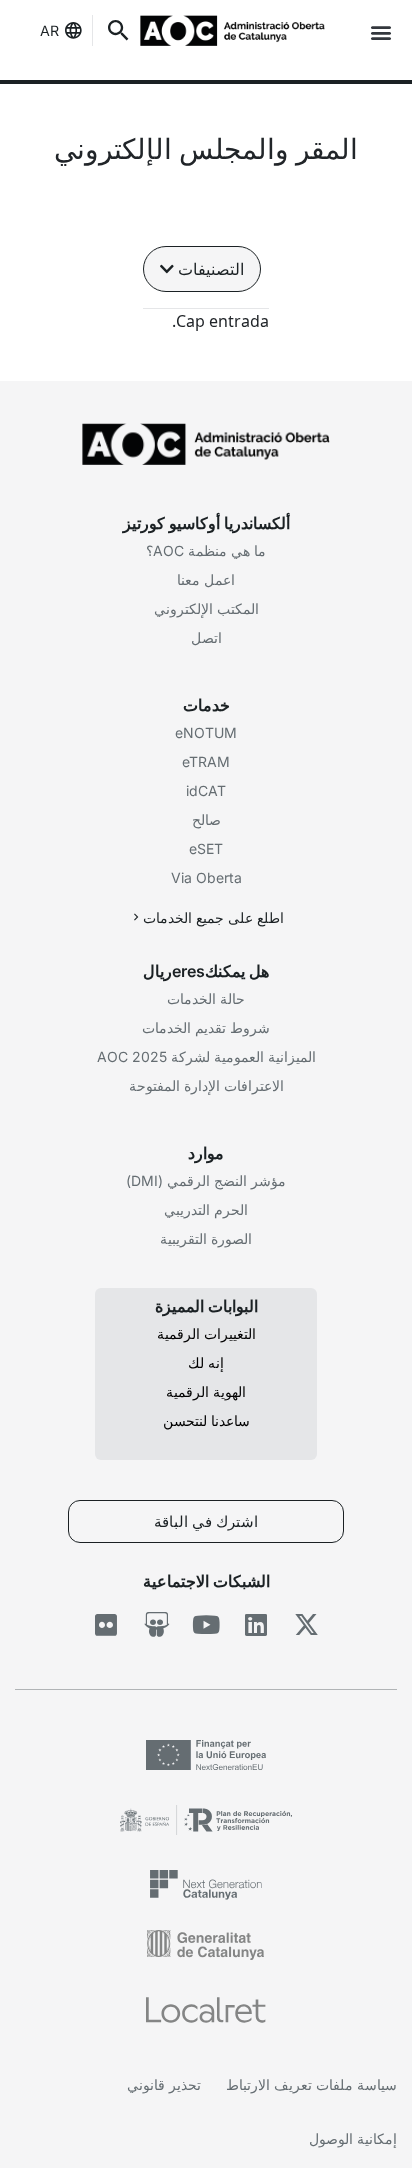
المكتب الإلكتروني (206, 608)
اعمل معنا (206, 579)
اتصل (206, 637)
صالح (206, 819)
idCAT (206, 790)
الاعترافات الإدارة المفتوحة (206, 1085)
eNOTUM (206, 732)
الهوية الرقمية (206, 1391)
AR (49, 30)
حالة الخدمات (206, 998)
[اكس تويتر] (306, 1624)
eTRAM (206, 761)
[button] (380, 31)
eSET (206, 848)
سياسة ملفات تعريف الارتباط (311, 2084)
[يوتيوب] (206, 1624)
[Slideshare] (156, 1624)
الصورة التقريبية (206, 1238)
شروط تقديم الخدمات (206, 1027)
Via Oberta (206, 877)
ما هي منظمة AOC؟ (206, 550)
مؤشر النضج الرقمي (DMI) (206, 1180)
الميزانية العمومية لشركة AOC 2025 (206, 1056)
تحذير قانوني (164, 2084)
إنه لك (206, 1362)
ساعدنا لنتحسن (206, 1420)
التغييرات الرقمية (206, 1333)
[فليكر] (106, 1624)
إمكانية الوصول (353, 2138)
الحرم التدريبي (206, 1209)
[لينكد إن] (256, 1624)
